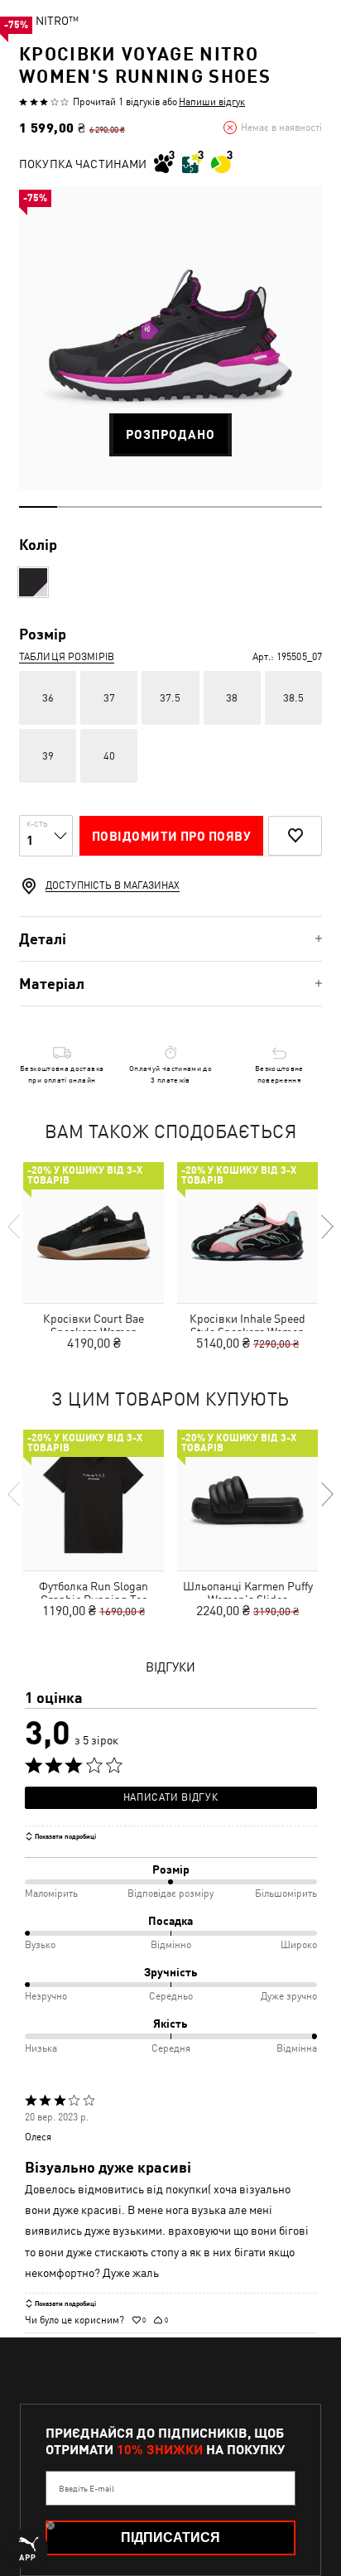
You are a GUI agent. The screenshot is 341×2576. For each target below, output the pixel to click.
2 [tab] (76, 507)
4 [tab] (151, 507)
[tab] (170, 939)
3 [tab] (114, 507)
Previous (15, 1227)
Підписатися (170, 2537)
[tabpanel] (170, 338)
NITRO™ (57, 21)
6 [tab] (228, 507)
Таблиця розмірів (67, 657)
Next (326, 1227)
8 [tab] (303, 507)
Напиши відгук (212, 102)
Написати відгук (170, 1797)
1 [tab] (38, 507)
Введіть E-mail (86, 2488)
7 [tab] (266, 507)
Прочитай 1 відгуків (116, 102)
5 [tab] (190, 507)
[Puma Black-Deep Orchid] (33, 582)
